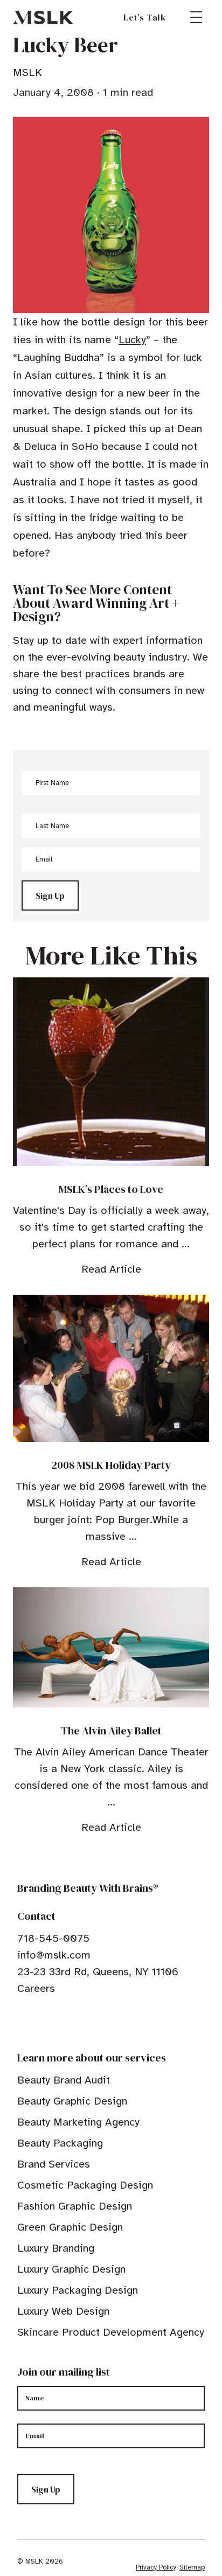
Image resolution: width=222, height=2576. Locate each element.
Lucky (132, 340)
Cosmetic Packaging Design (85, 2185)
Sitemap (192, 2567)
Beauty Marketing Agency (78, 2122)
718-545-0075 (53, 1938)
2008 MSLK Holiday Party (111, 1465)
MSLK (43, 17)
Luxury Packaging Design (78, 2290)
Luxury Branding (56, 2248)
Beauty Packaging (60, 2143)
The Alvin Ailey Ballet (111, 1731)
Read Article (111, 1269)
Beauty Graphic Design (72, 2101)
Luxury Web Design (63, 2311)
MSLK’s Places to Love (111, 1189)
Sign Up (50, 895)
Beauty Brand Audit (64, 2080)
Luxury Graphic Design (71, 2269)
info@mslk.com (54, 1955)
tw (39, 2022)
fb (22, 2022)
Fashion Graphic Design (75, 2206)
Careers (36, 1988)
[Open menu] (196, 17)
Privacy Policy (156, 2567)
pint (55, 2022)
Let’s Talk (145, 17)
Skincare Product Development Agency (111, 2332)
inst (72, 2022)
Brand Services (54, 2164)
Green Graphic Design (70, 2227)
